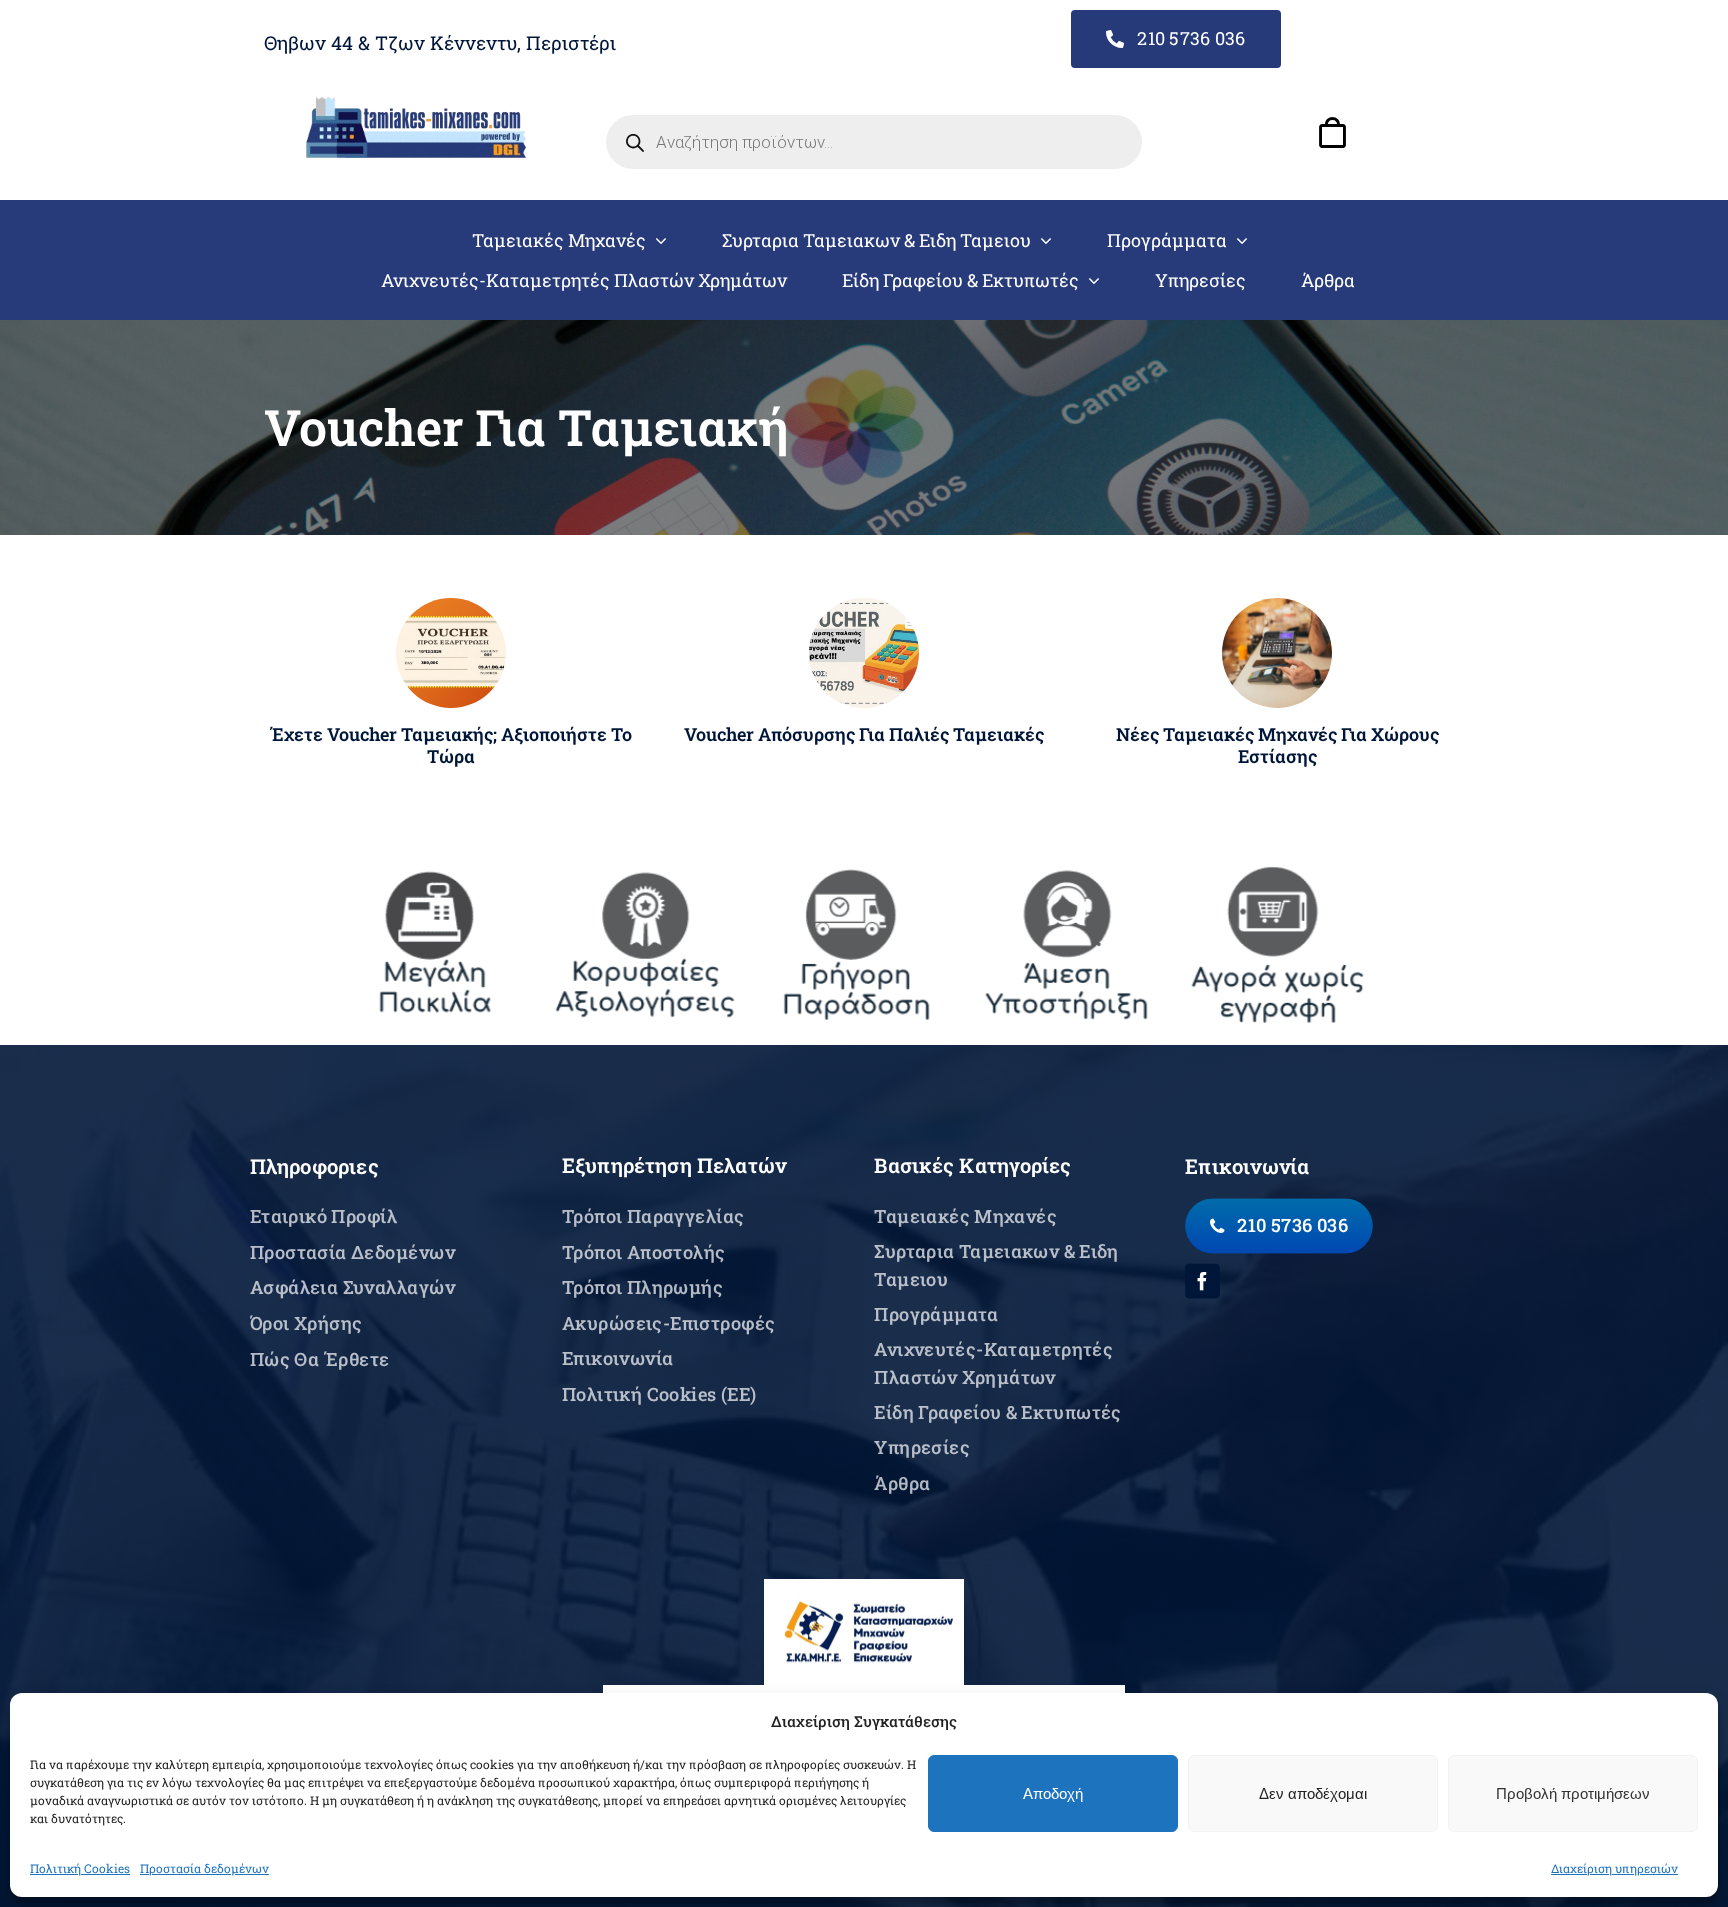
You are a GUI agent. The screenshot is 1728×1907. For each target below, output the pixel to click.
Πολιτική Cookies (80, 1868)
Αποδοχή (1053, 1793)
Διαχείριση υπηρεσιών (1614, 1868)
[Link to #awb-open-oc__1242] (1332, 133)
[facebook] (1202, 1280)
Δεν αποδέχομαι (1313, 1793)
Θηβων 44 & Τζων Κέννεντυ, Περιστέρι (440, 42)
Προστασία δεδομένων (204, 1868)
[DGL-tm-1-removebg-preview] (416, 104)
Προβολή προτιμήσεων (1573, 1793)
